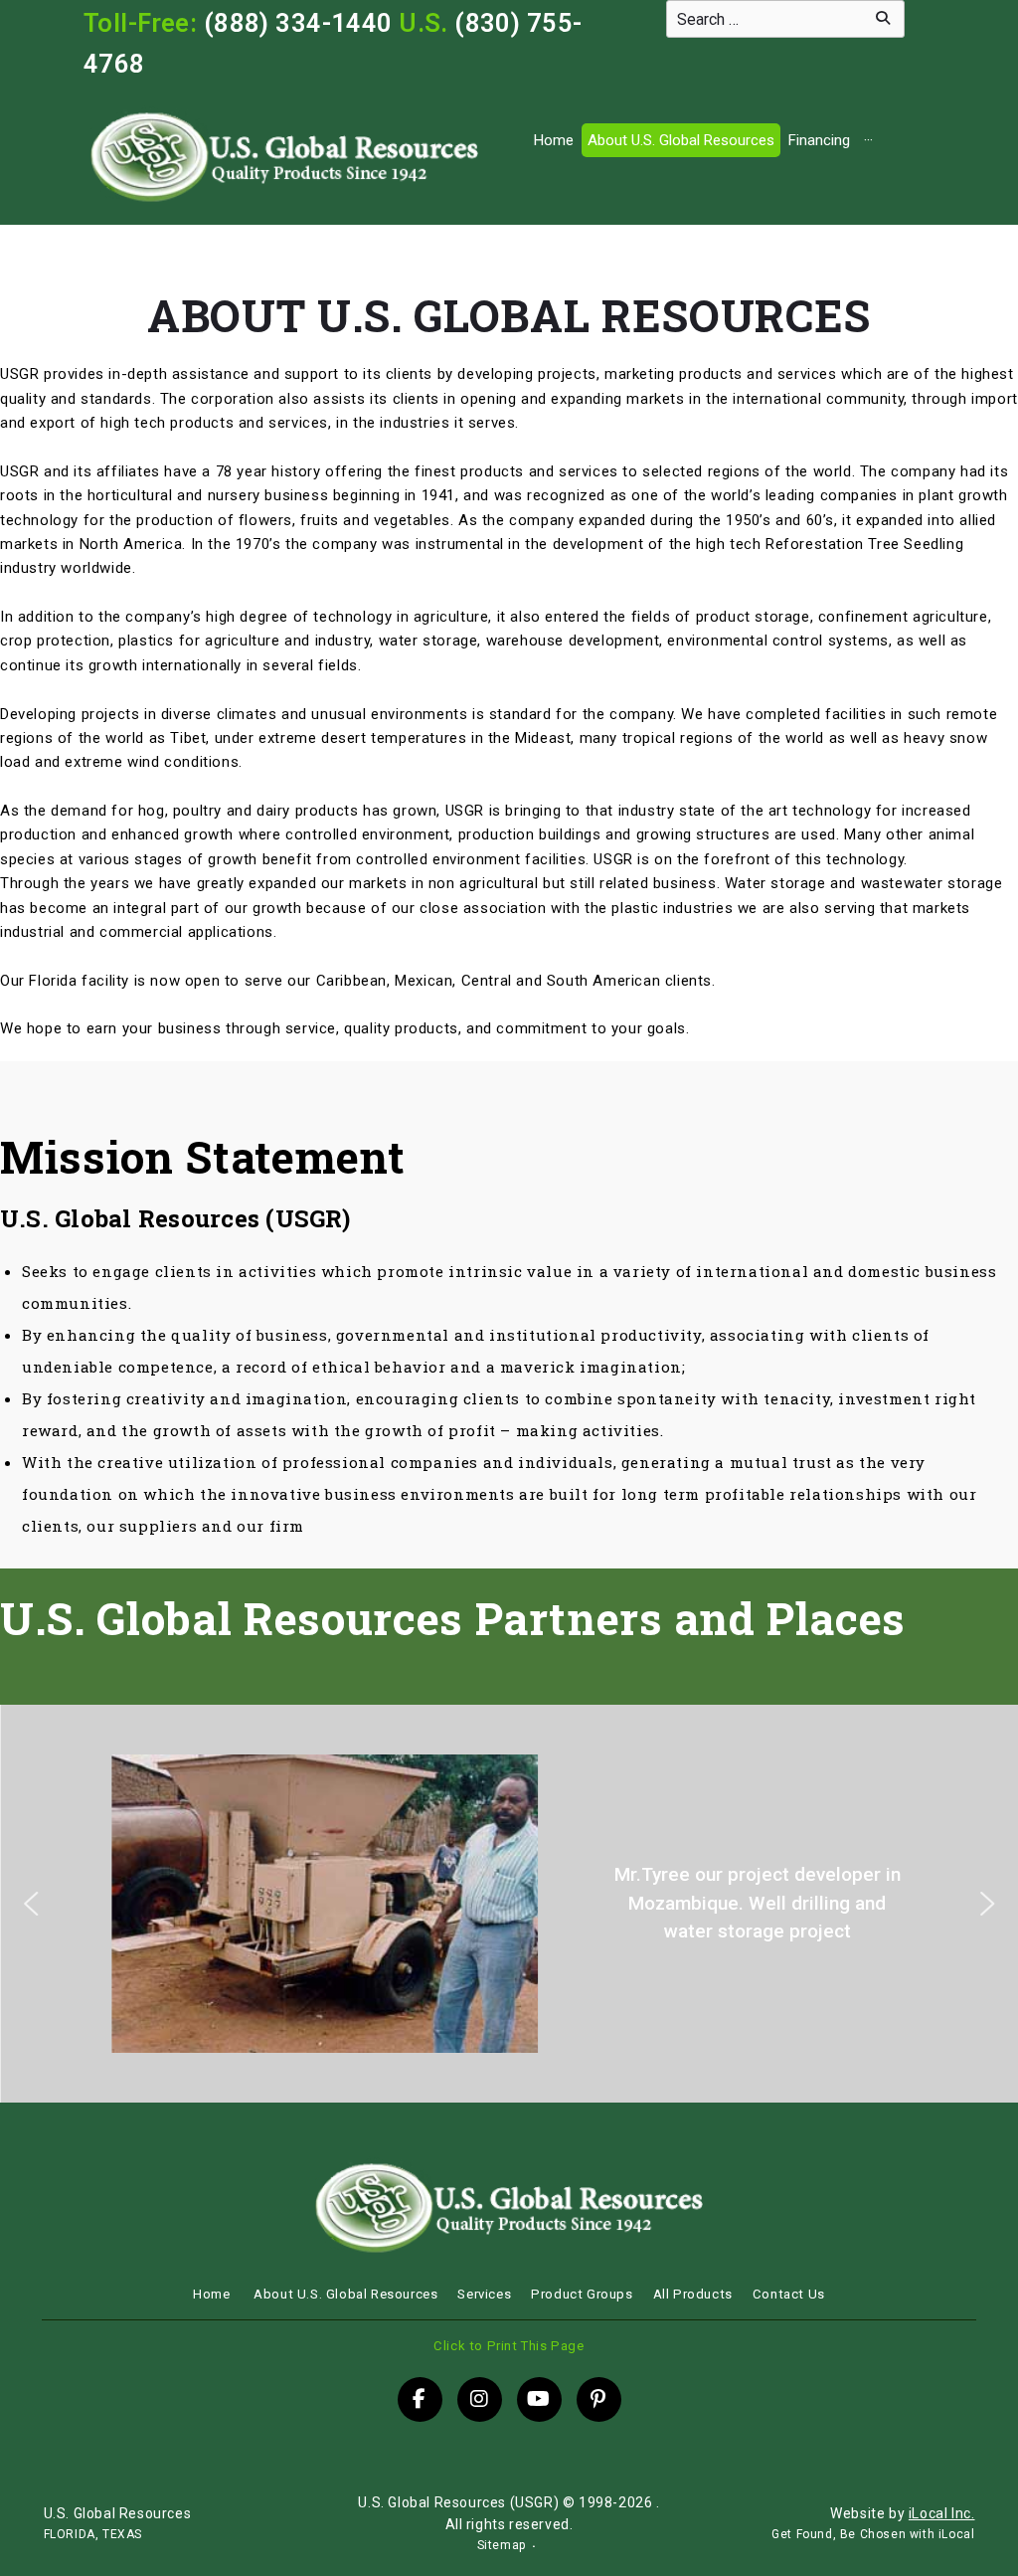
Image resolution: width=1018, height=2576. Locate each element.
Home (554, 140)
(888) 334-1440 (298, 23)
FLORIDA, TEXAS (93, 2534)
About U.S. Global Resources (681, 140)
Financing (819, 140)
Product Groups (582, 2294)
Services (484, 2294)
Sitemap (502, 2545)
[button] (31, 1904)
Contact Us (789, 2294)
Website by (902, 2513)
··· (868, 140)
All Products (693, 2294)
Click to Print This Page (509, 2346)
